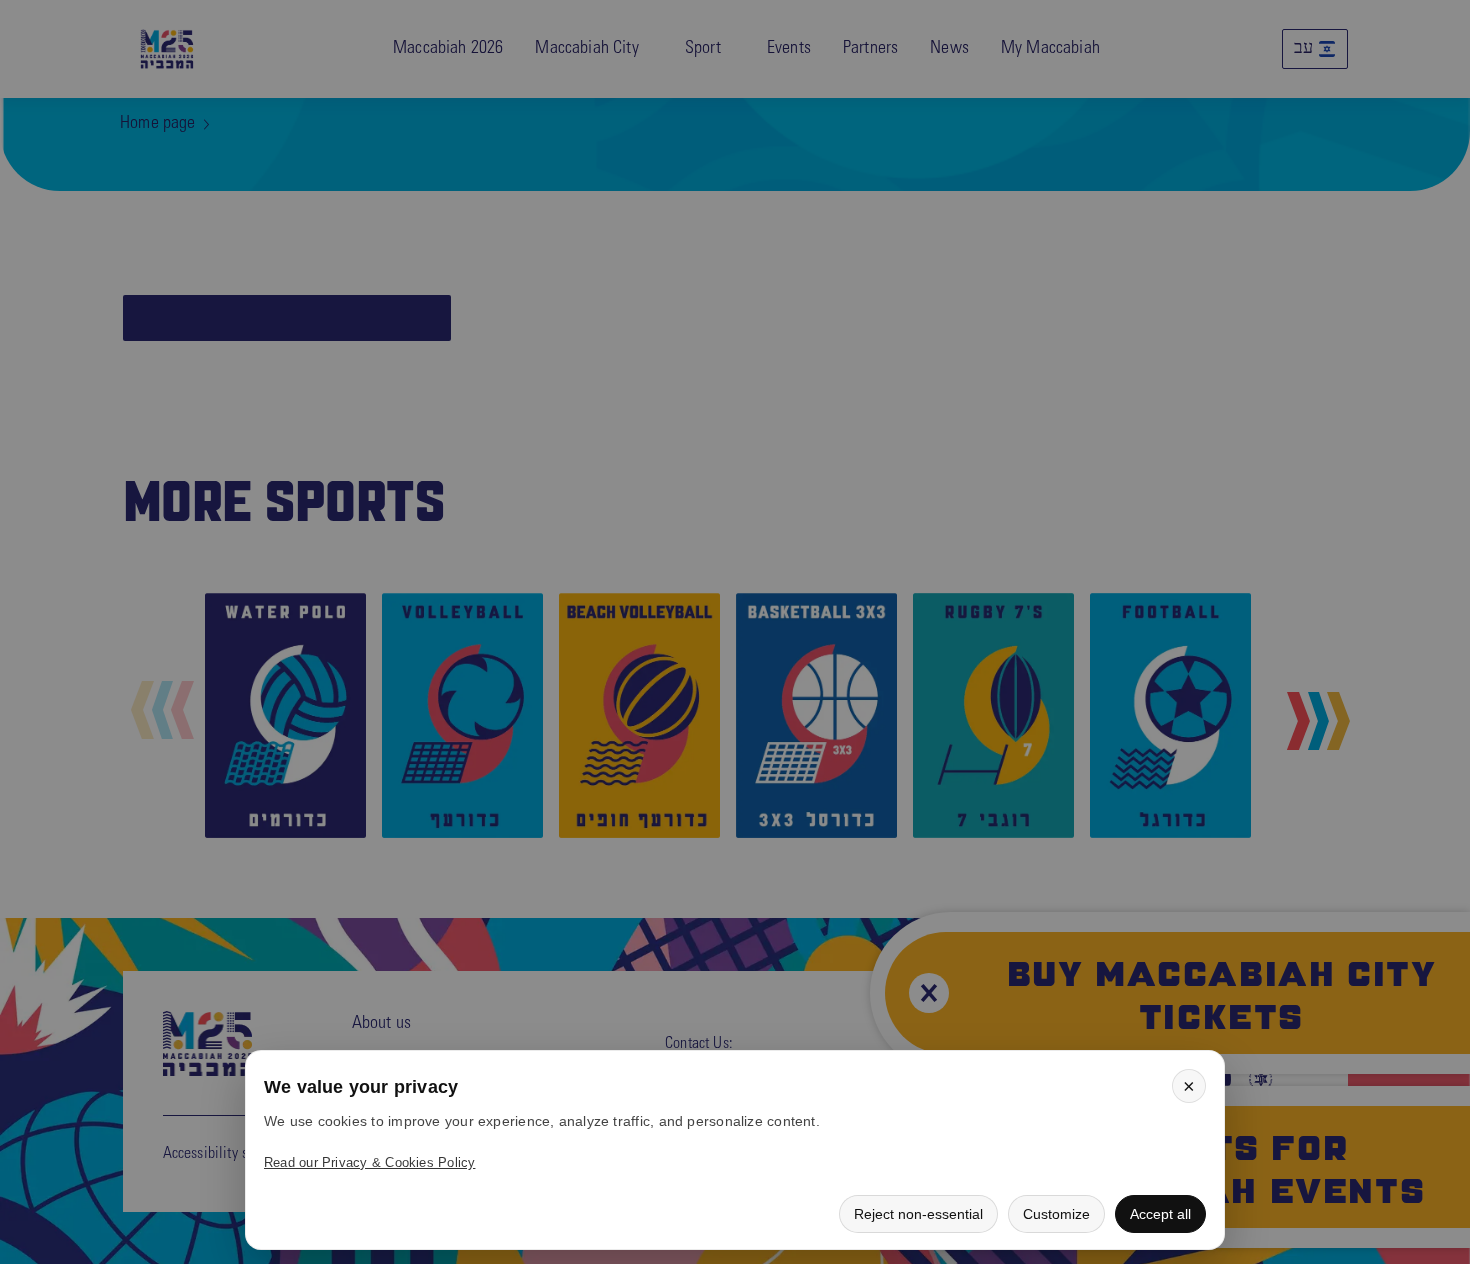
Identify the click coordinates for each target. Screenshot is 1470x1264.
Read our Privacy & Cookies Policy (369, 1162)
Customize (1056, 1214)
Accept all (1160, 1214)
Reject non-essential (918, 1214)
